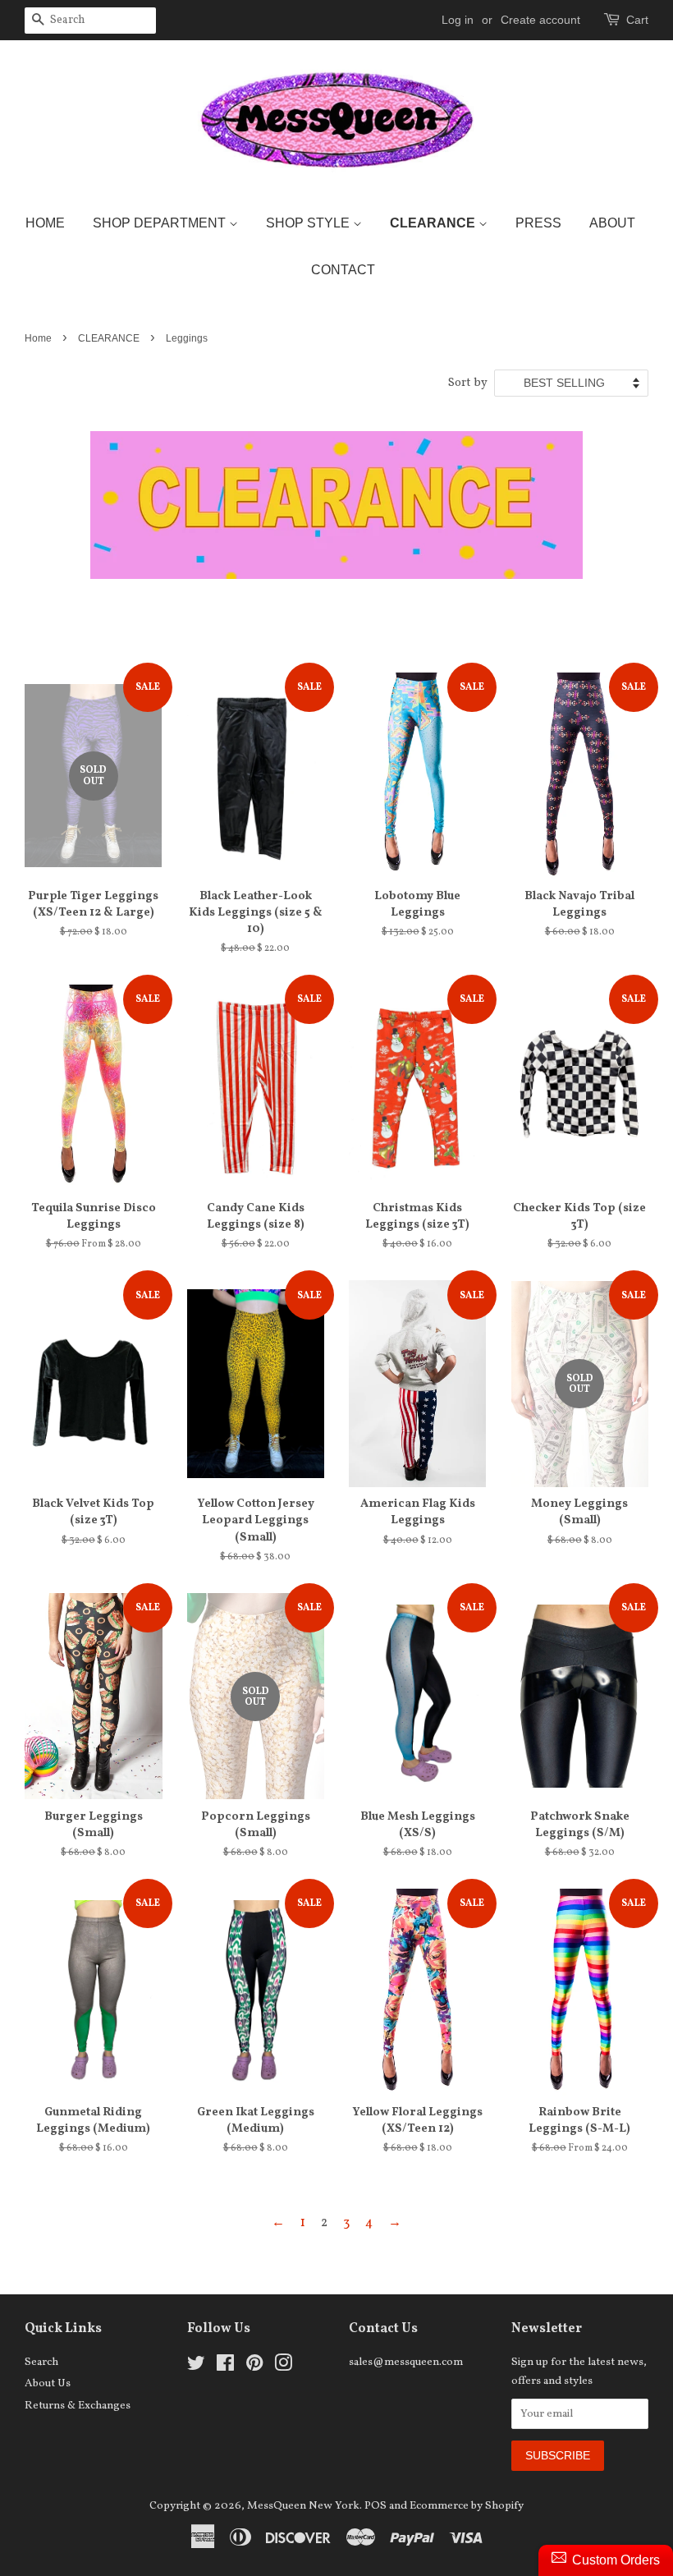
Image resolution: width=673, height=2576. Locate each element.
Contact (343, 270)
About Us (48, 2383)
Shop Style (309, 223)
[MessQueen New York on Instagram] (283, 2367)
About (612, 223)
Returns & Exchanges (78, 2406)
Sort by (468, 383)
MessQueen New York (303, 2506)
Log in (458, 20)
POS (375, 2506)
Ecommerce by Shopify (467, 2506)
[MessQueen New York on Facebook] (225, 2367)
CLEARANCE (109, 338)
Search (41, 2362)
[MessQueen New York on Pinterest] (254, 2367)
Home (45, 223)
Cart (637, 20)
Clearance (434, 223)
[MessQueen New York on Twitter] (196, 2367)
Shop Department (161, 223)
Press (538, 223)
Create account (540, 20)
